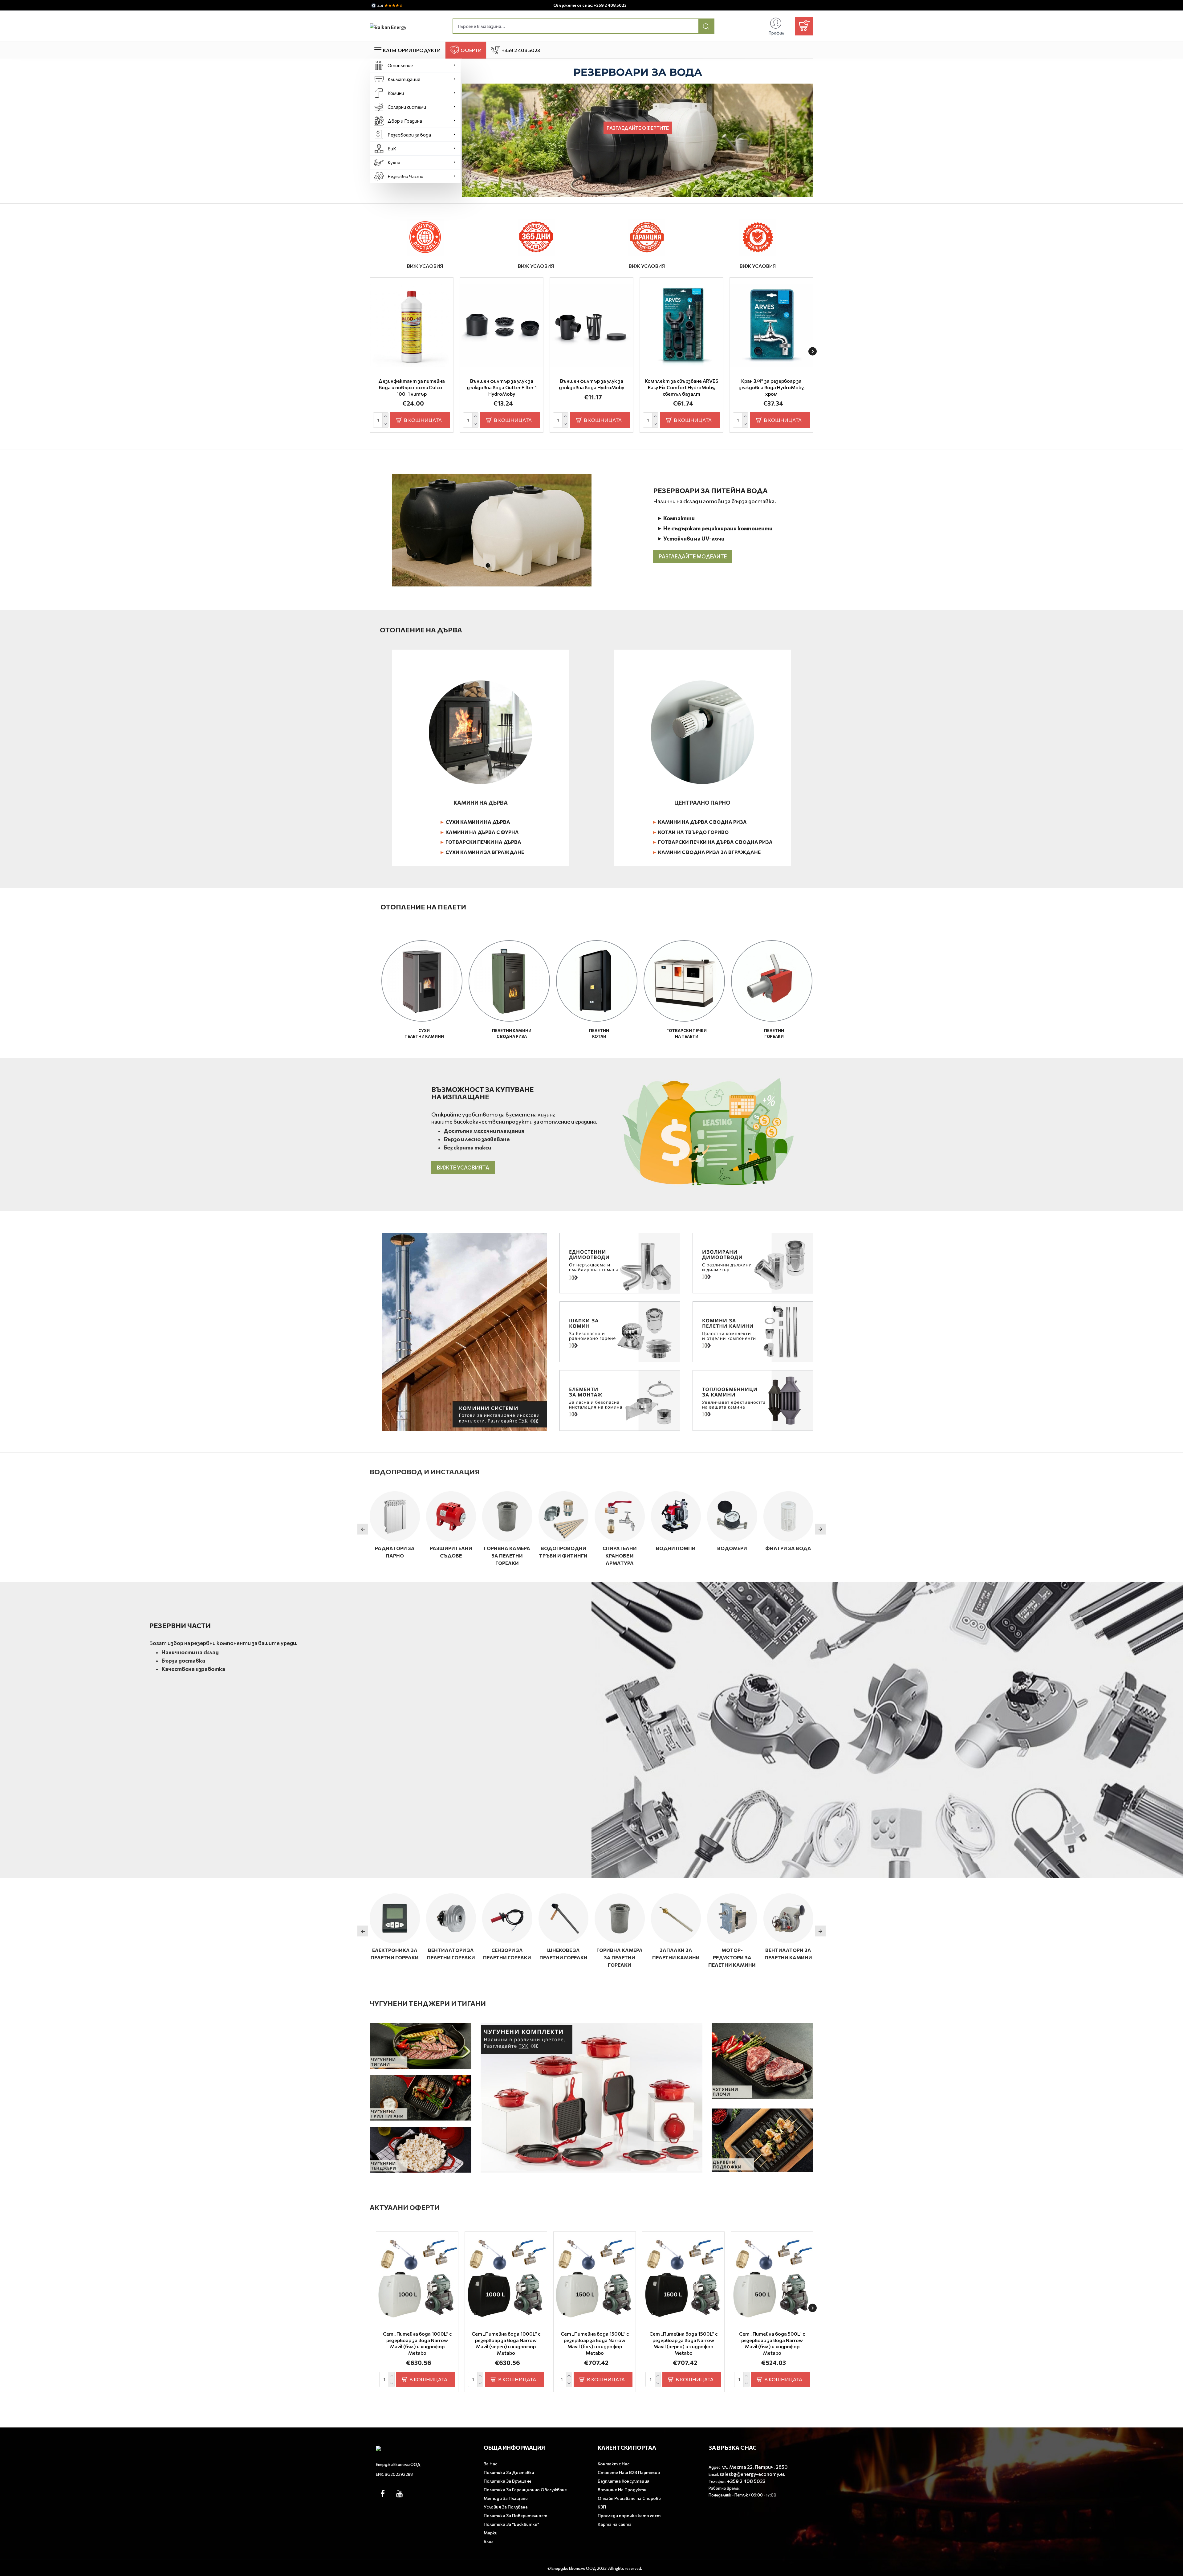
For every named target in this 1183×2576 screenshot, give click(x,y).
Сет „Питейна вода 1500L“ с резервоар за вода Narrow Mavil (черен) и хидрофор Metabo (683, 2343)
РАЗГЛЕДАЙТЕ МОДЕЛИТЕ (693, 556)
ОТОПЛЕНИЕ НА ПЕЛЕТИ (423, 907)
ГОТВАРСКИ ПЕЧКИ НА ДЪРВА (480, 842)
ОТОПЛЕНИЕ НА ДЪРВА (421, 630)
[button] (370, 351)
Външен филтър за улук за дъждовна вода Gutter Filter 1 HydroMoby (502, 387)
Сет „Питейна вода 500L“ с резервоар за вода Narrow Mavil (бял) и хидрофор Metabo (772, 2343)
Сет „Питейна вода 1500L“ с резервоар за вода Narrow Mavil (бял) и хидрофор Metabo (595, 2343)
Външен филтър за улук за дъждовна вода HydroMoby (591, 384)
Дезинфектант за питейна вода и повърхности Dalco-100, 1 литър (412, 387)
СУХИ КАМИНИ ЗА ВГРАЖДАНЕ (482, 852)
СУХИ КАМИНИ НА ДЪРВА (475, 822)
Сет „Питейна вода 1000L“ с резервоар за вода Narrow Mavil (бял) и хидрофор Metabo (417, 2343)
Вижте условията (463, 1168)
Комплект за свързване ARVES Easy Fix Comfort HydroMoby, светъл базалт (682, 387)
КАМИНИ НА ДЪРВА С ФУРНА (479, 832)
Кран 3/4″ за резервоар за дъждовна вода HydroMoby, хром (772, 387)
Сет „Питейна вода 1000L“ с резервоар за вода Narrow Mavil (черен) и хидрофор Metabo (506, 2343)
